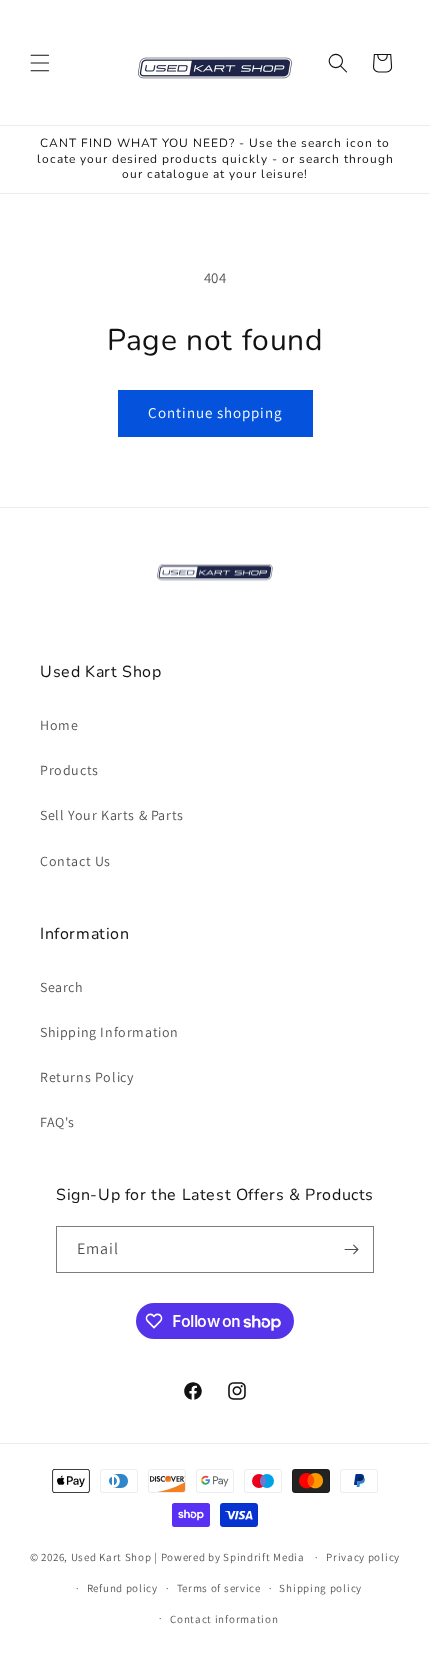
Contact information (224, 1619)
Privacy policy (363, 1557)
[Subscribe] (351, 1249)
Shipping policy (320, 1588)
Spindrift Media (264, 1557)
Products (69, 770)
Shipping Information (109, 1032)
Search (62, 987)
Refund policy (122, 1588)
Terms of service (219, 1588)
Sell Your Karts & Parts (112, 815)
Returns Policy (86, 1077)
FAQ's (57, 1122)
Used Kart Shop (111, 1557)
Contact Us (75, 861)
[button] (40, 63)
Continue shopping (215, 412)
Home (59, 725)
